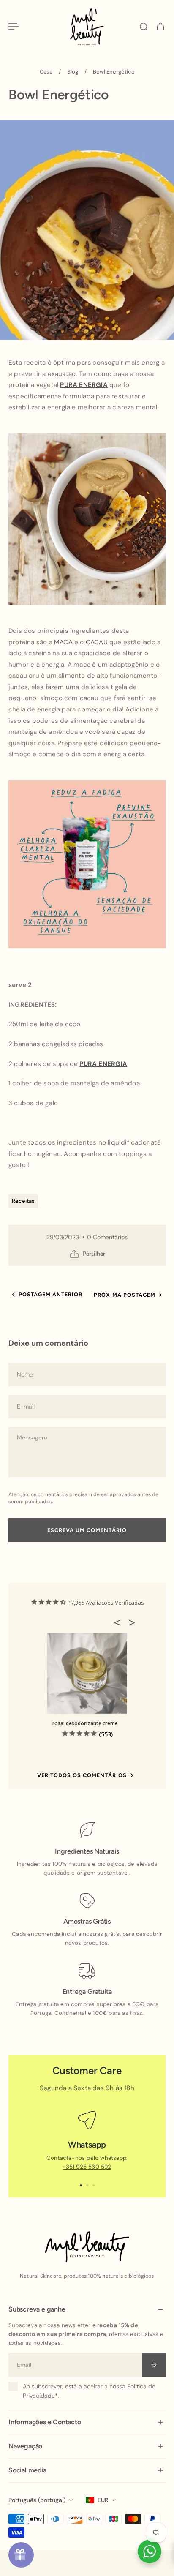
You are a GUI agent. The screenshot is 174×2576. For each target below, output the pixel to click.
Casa (46, 72)
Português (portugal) (37, 2500)
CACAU (97, 642)
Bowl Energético (114, 72)
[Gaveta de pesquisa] (144, 27)
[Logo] (87, 27)
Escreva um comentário (87, 1530)
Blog (73, 72)
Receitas (23, 1201)
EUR (103, 2500)
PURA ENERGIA (84, 385)
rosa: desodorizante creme (85, 1723)
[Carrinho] (160, 27)
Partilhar (94, 1254)
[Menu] (14, 27)
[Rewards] (21, 2555)
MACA (63, 642)
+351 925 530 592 (87, 2167)
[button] (120, 1622)
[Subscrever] (154, 2364)
